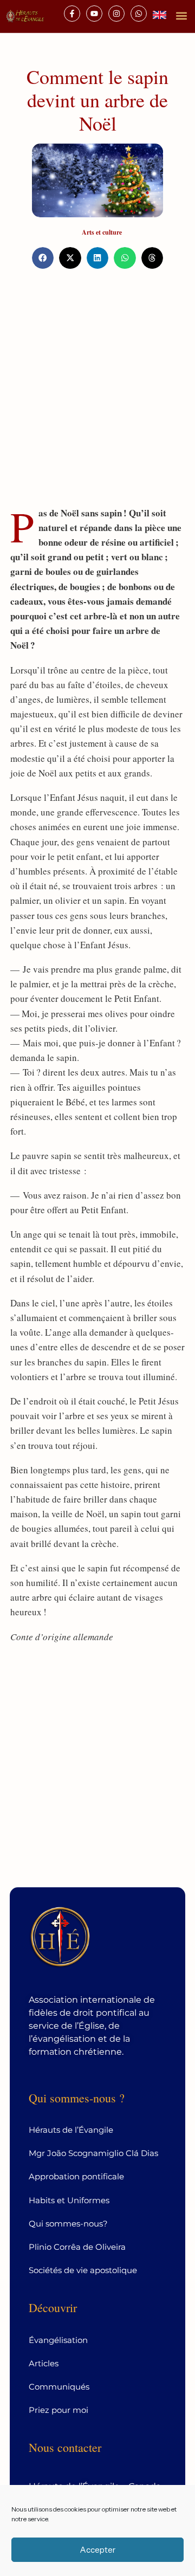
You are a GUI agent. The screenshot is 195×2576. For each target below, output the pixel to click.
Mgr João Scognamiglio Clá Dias (93, 2153)
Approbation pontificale (76, 2176)
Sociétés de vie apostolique (83, 2270)
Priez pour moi (58, 2410)
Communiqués (59, 2387)
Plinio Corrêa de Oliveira (77, 2247)
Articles (44, 2363)
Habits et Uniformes (69, 2200)
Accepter (97, 2550)
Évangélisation (58, 2340)
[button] (181, 15)
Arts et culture (102, 232)
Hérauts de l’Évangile (71, 2130)
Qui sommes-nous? (68, 2224)
